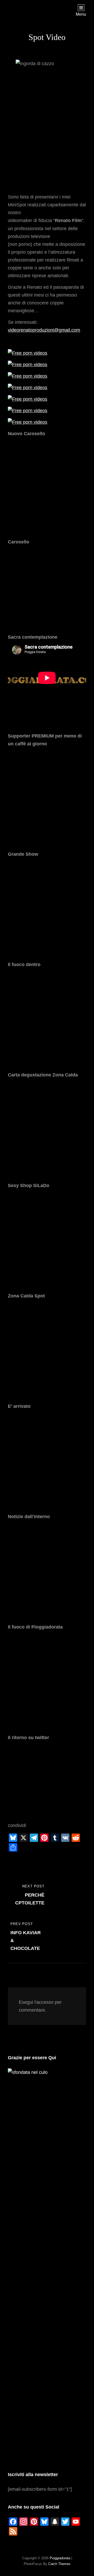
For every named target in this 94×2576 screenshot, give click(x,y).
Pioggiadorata (60, 2558)
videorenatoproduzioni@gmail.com (44, 330)
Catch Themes (59, 2564)
